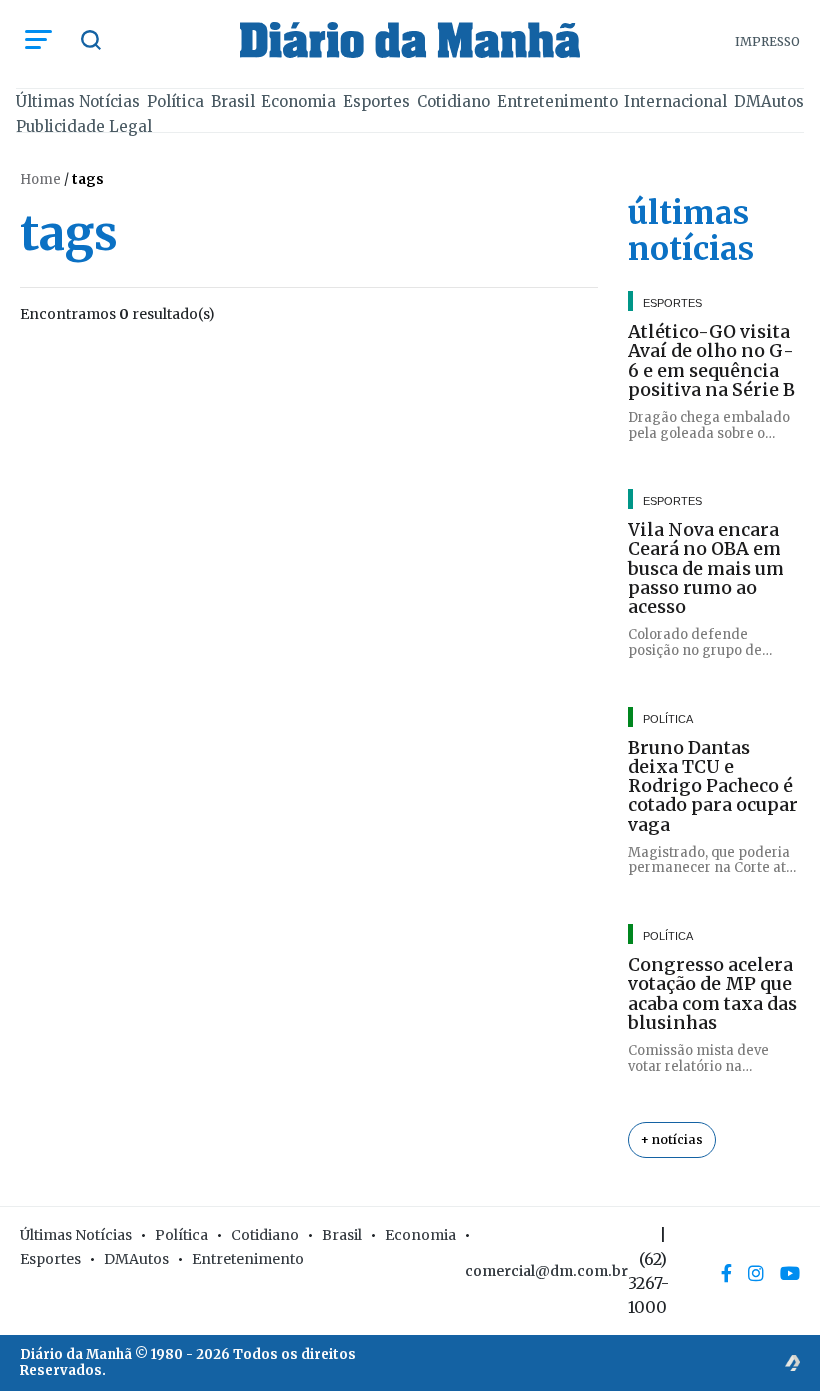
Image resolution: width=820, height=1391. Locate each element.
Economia (298, 101)
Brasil (233, 101)
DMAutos (769, 101)
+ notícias (672, 1139)
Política (175, 101)
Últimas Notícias (78, 101)
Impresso (767, 41)
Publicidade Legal (84, 126)
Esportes (376, 101)
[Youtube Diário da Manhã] (790, 1273)
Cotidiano (453, 101)
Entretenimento (557, 101)
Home (40, 179)
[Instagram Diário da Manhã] (756, 1273)
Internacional (675, 101)
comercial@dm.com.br (546, 1271)
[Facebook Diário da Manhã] (726, 1273)
